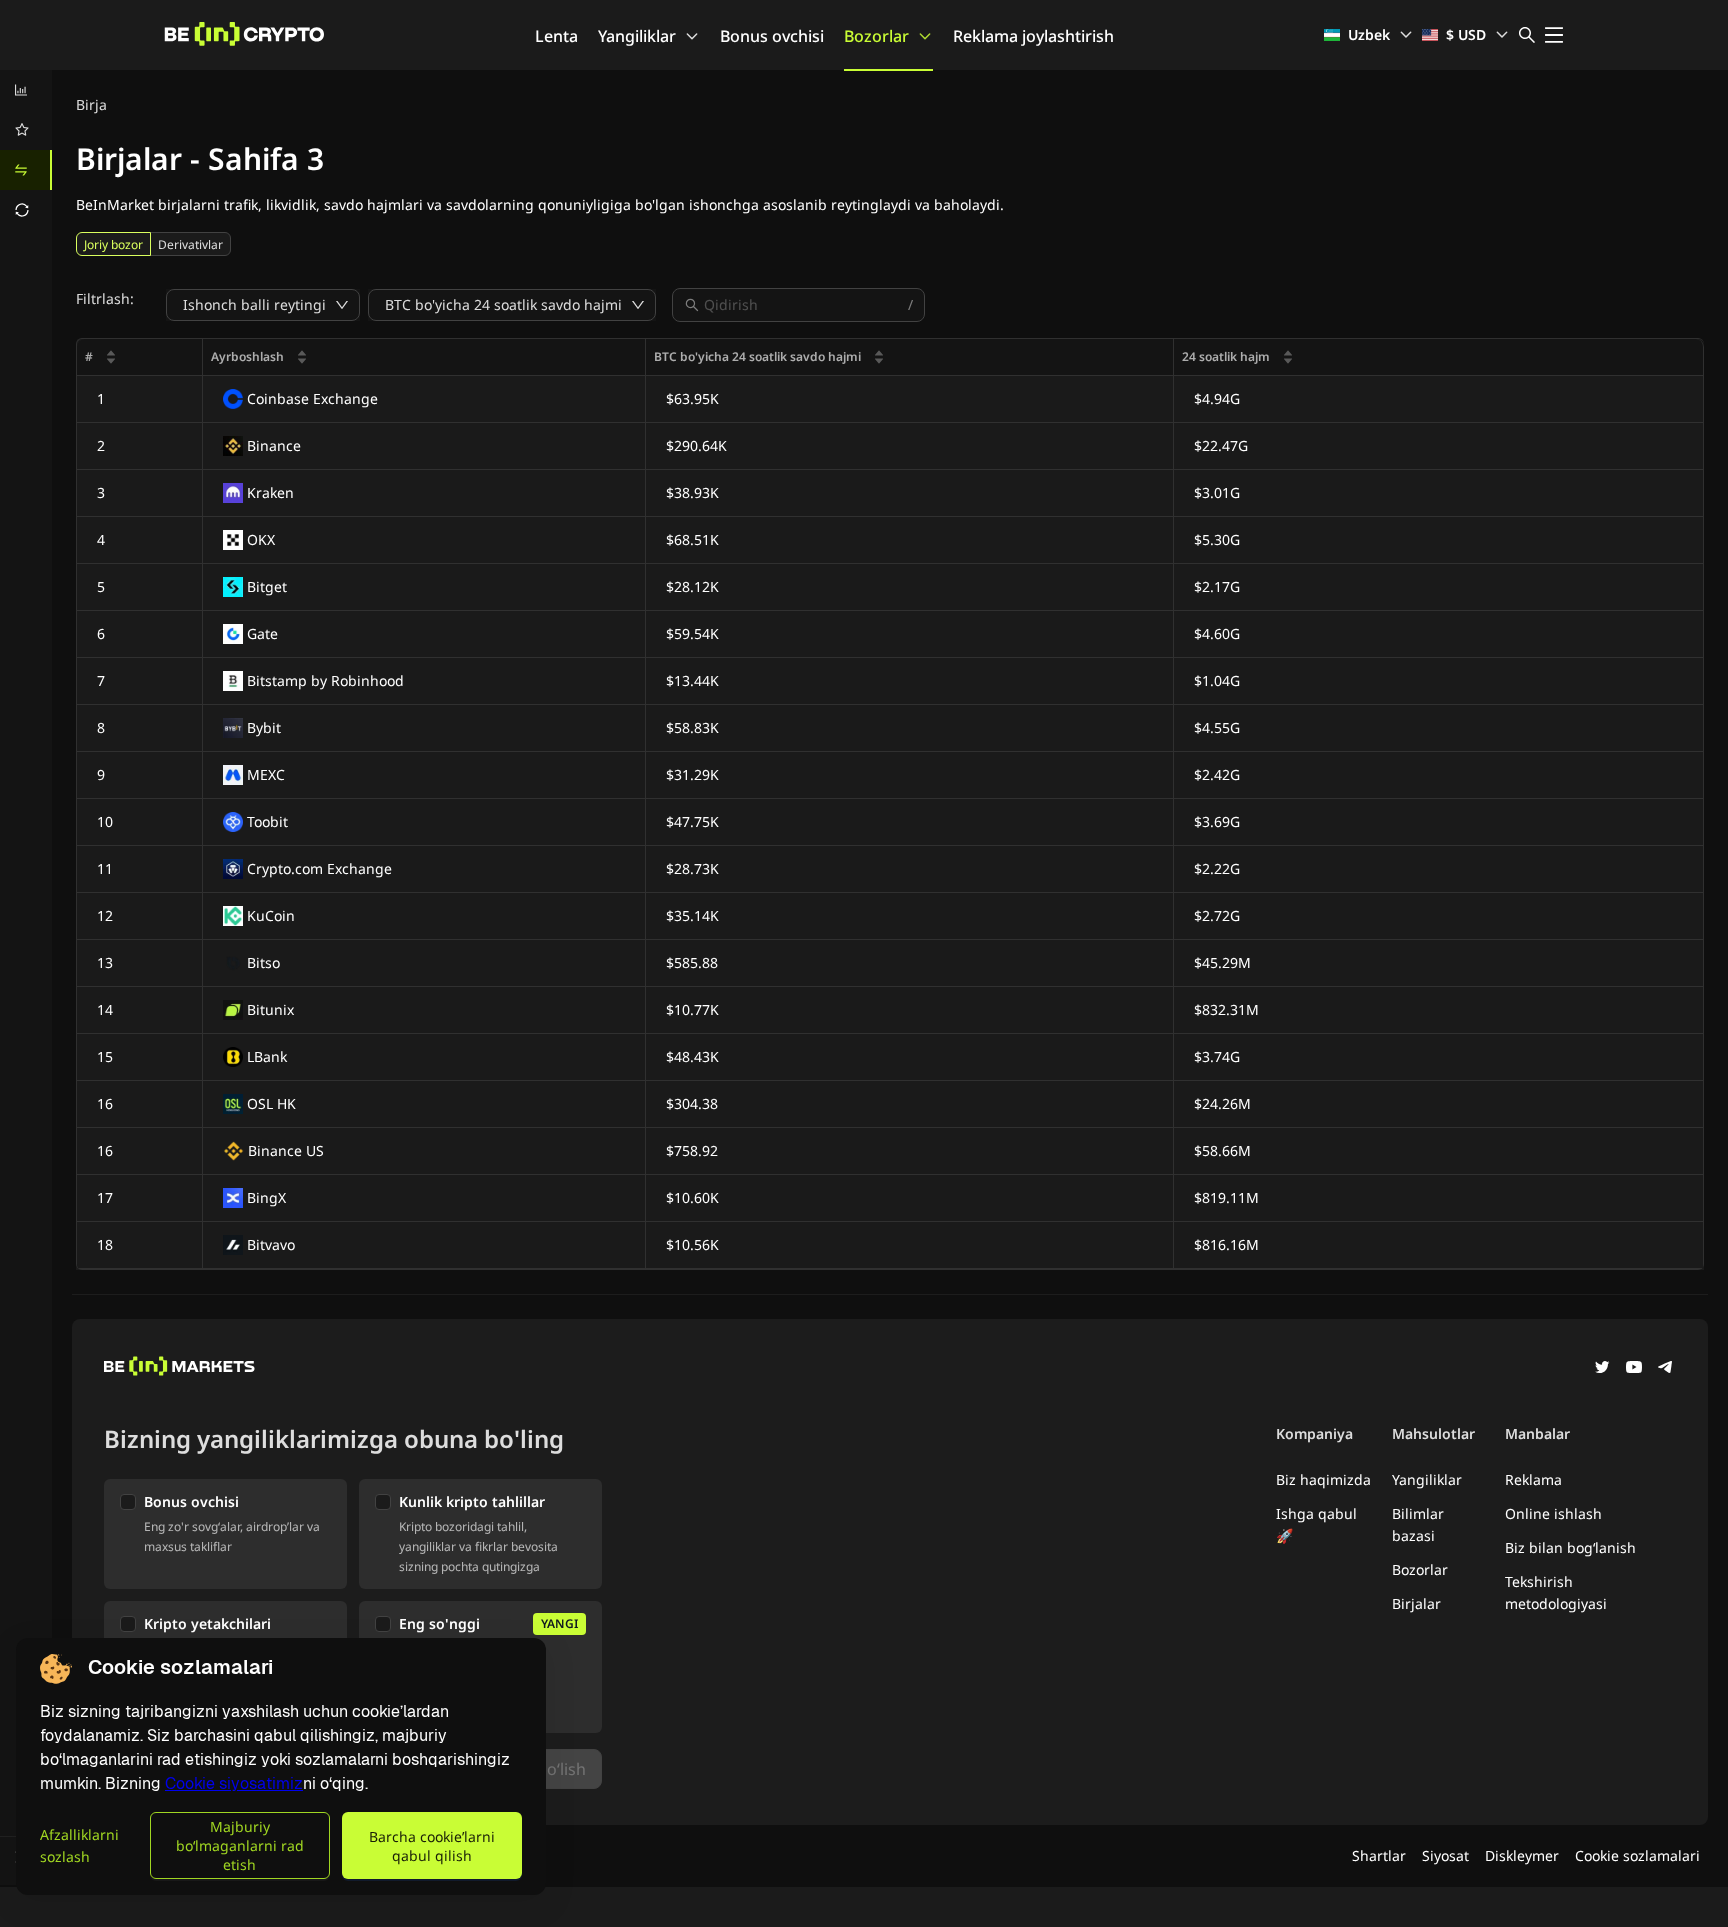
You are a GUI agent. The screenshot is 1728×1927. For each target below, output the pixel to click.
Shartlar (1379, 1855)
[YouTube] (1634, 1369)
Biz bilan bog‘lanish (1570, 1547)
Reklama (1533, 1479)
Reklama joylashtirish (1033, 36)
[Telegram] (1666, 1369)
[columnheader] (140, 357)
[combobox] (804, 305)
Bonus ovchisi (772, 36)
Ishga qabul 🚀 (1316, 1524)
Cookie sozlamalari (1637, 1855)
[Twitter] (1602, 1369)
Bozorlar (876, 36)
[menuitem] (26, 90)
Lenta (556, 36)
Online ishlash (1553, 1513)
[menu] (26, 150)
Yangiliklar (637, 36)
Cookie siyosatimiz (234, 1783)
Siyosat (1445, 1855)
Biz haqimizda (1323, 1479)
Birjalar (1416, 1603)
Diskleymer (1522, 1855)
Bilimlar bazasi (1418, 1524)
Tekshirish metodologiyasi (1556, 1592)
